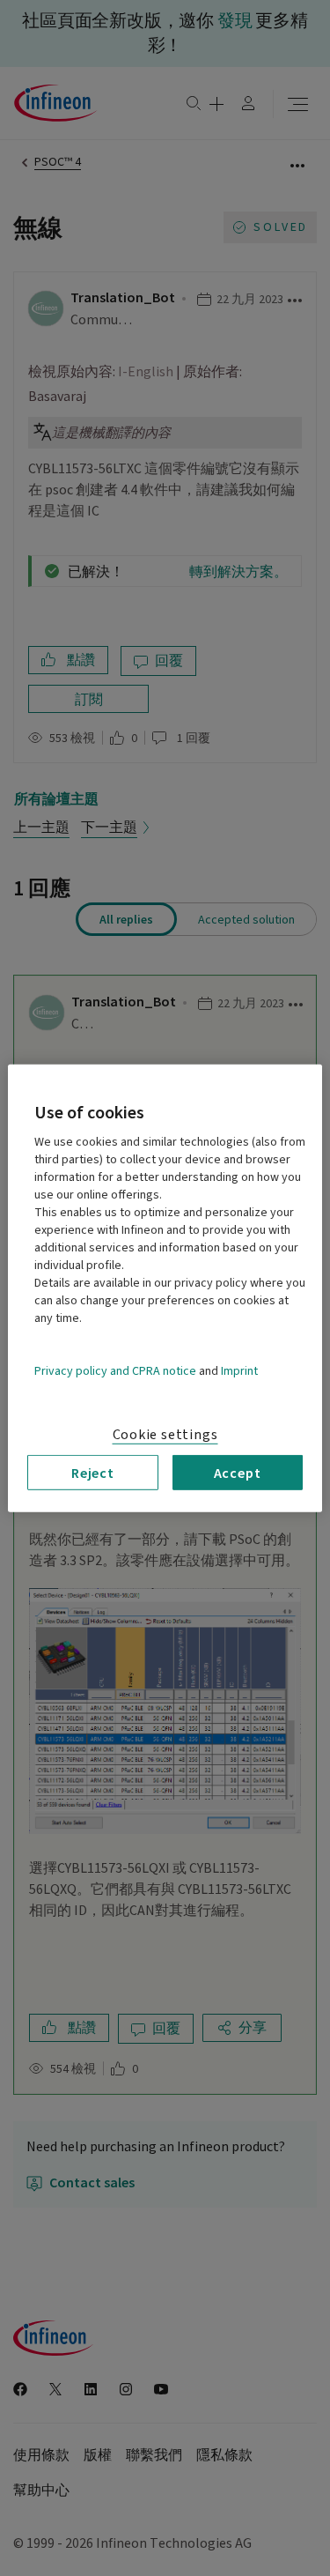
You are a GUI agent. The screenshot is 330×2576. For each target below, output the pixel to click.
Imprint (239, 1370)
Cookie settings (165, 1434)
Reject (93, 1472)
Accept (238, 1472)
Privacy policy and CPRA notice (115, 1370)
